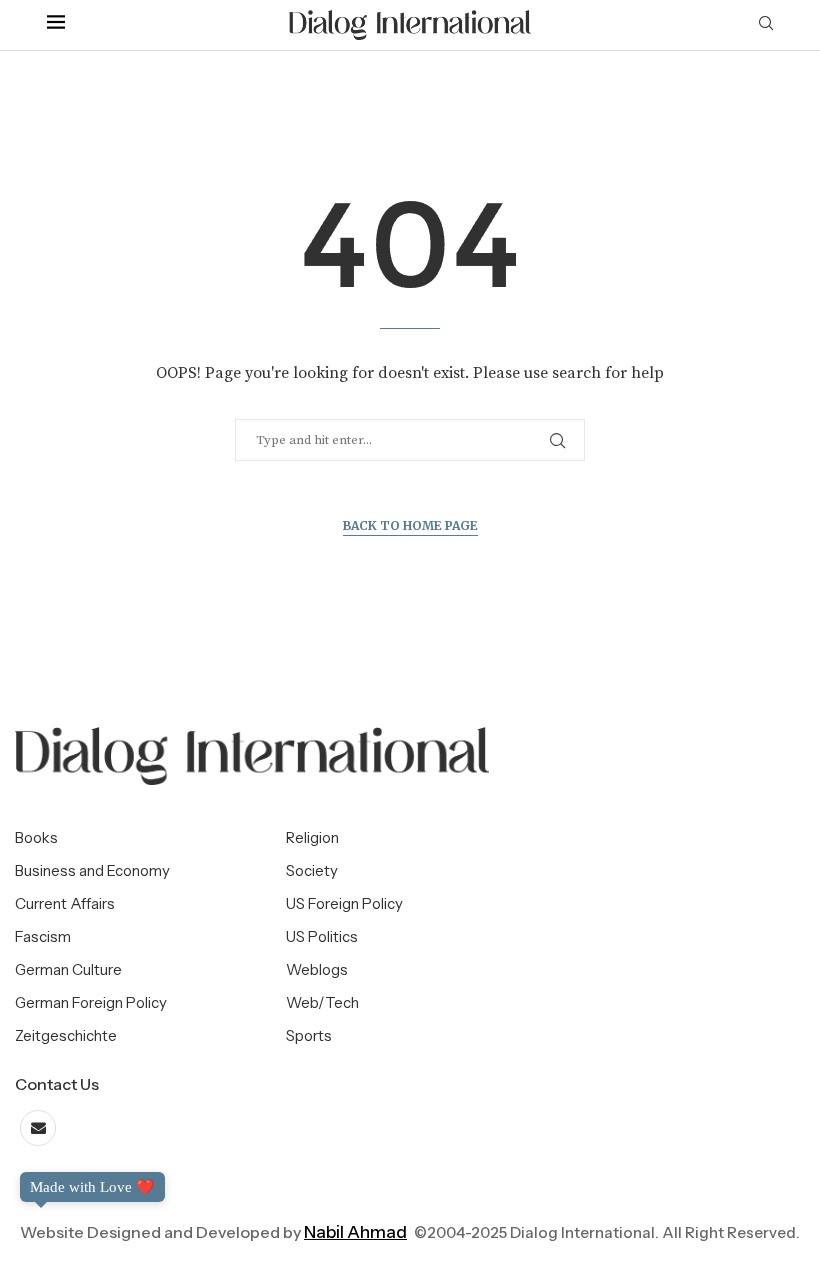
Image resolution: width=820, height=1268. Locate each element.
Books (36, 837)
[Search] (766, 25)
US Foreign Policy (344, 903)
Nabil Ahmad (355, 1232)
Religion (312, 837)
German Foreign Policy (91, 1002)
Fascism (43, 936)
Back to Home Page (410, 525)
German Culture (68, 969)
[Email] (38, 1128)
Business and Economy (92, 870)
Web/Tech (322, 1002)
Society (312, 870)
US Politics (322, 936)
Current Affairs (65, 903)
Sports (309, 1035)
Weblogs (317, 969)
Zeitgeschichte (66, 1035)
